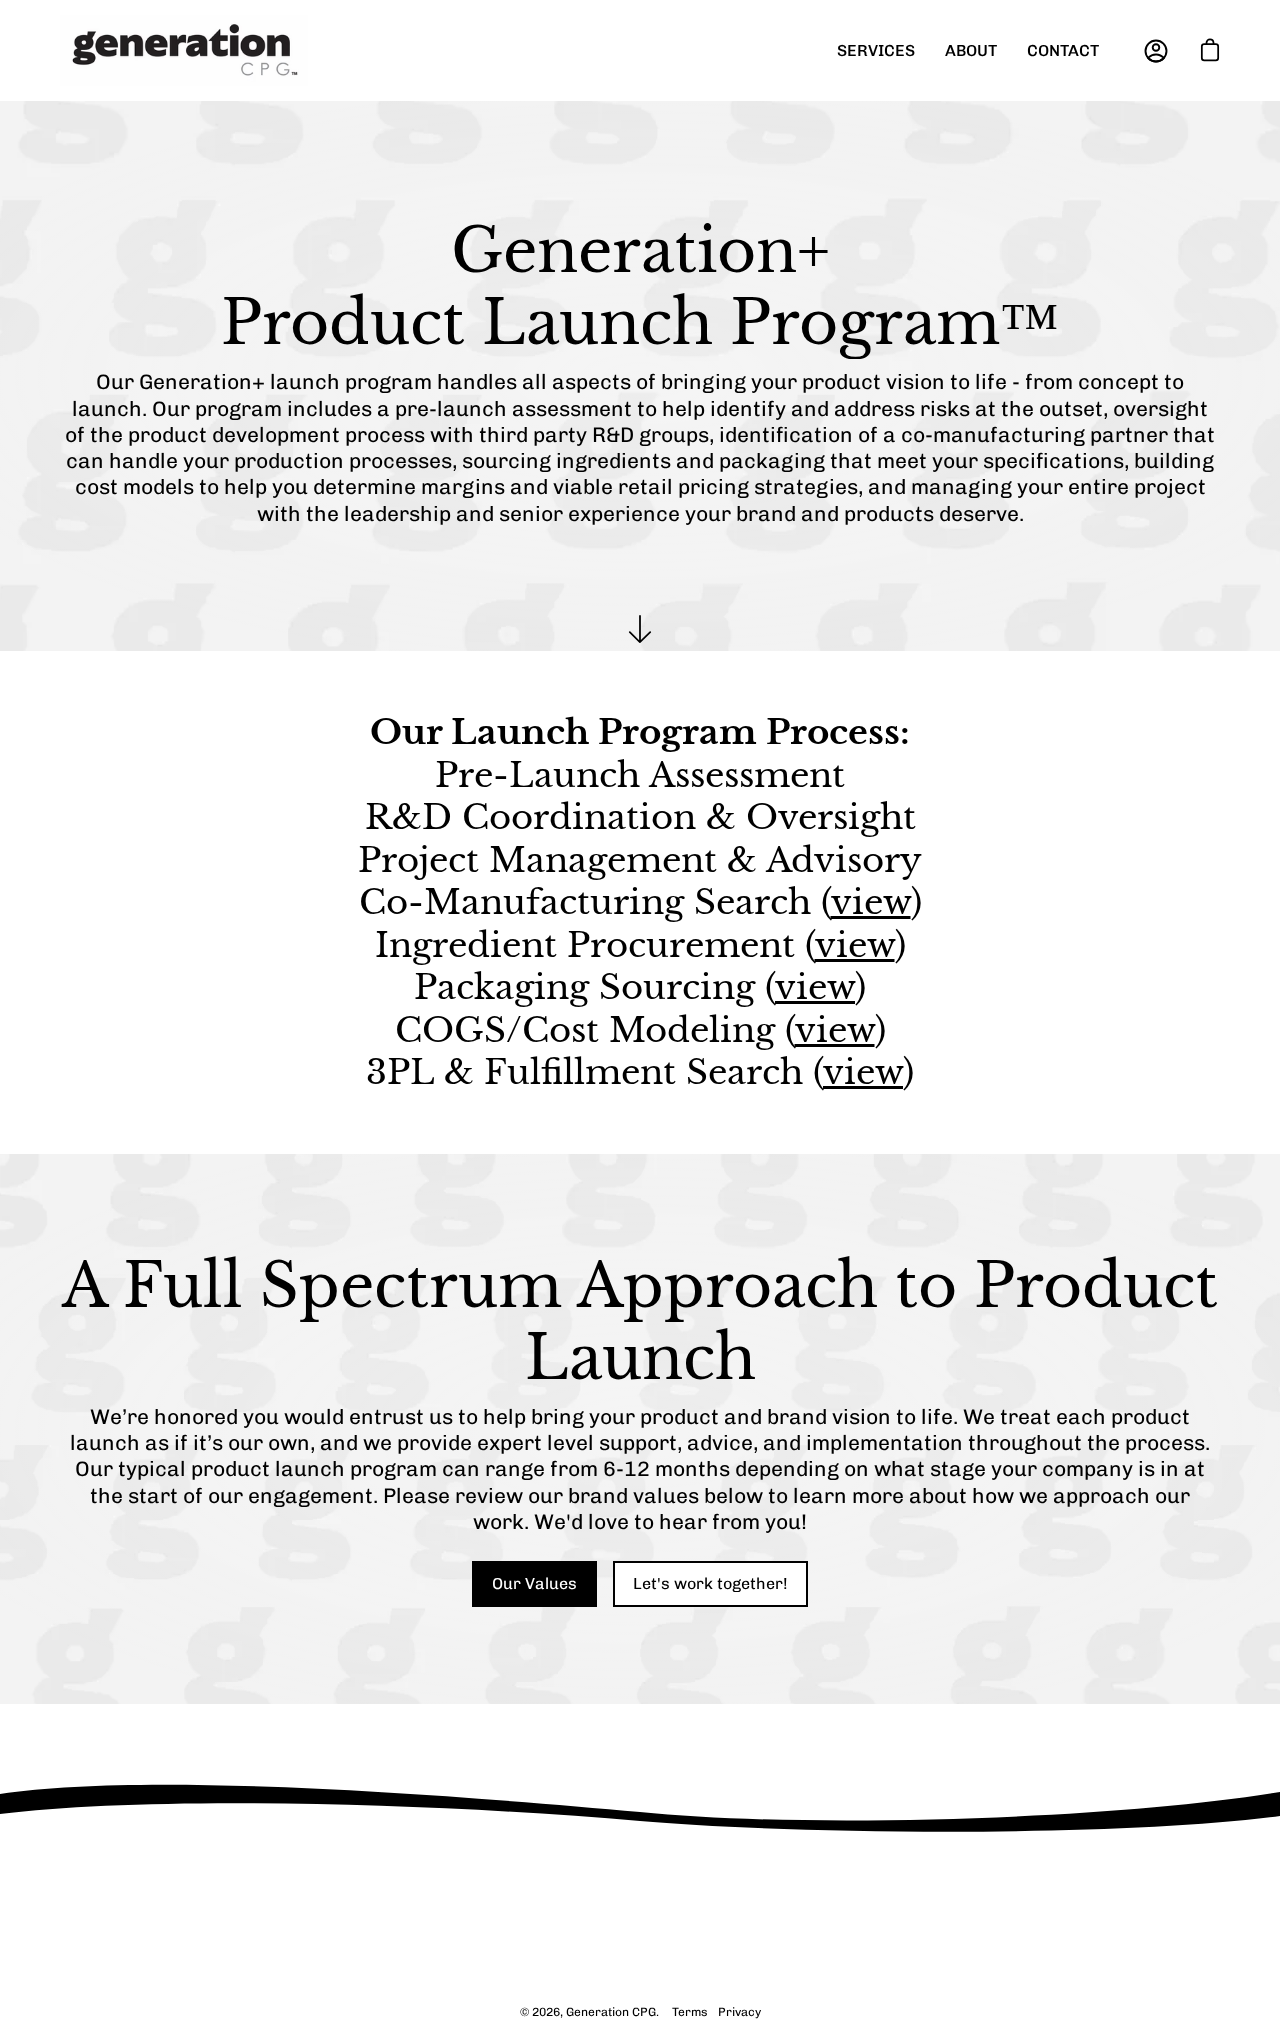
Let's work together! (710, 1583)
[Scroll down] (640, 629)
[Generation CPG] (185, 50)
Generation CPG (611, 2012)
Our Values (534, 1583)
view (871, 902)
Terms (690, 2012)
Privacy (739, 2012)
